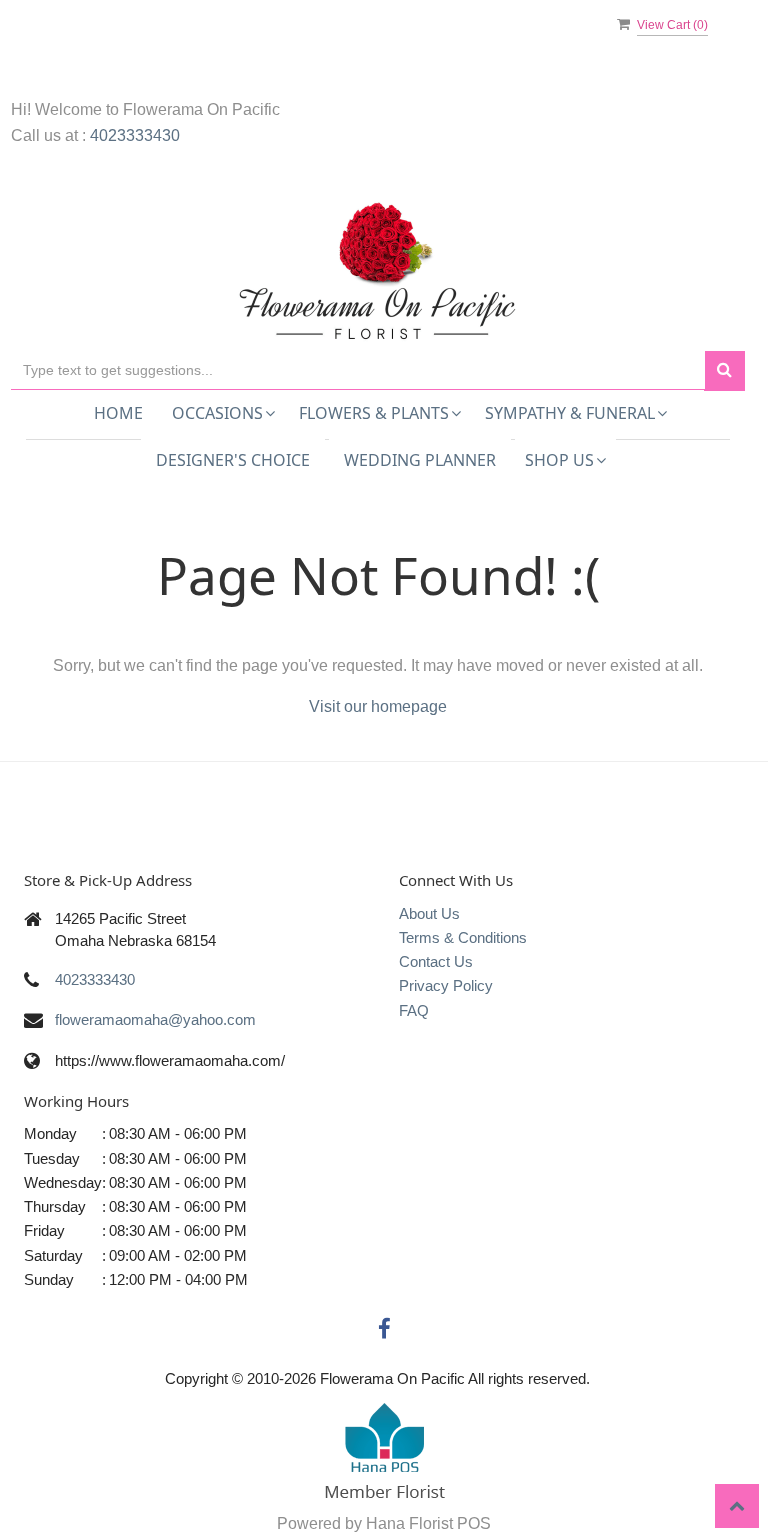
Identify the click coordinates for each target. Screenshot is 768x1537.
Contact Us (436, 961)
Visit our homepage (378, 706)
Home (118, 413)
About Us (429, 913)
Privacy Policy (446, 985)
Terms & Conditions (463, 937)
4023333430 (135, 135)
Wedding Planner (420, 460)
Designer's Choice (233, 460)
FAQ (414, 1010)
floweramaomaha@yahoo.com (155, 1019)
